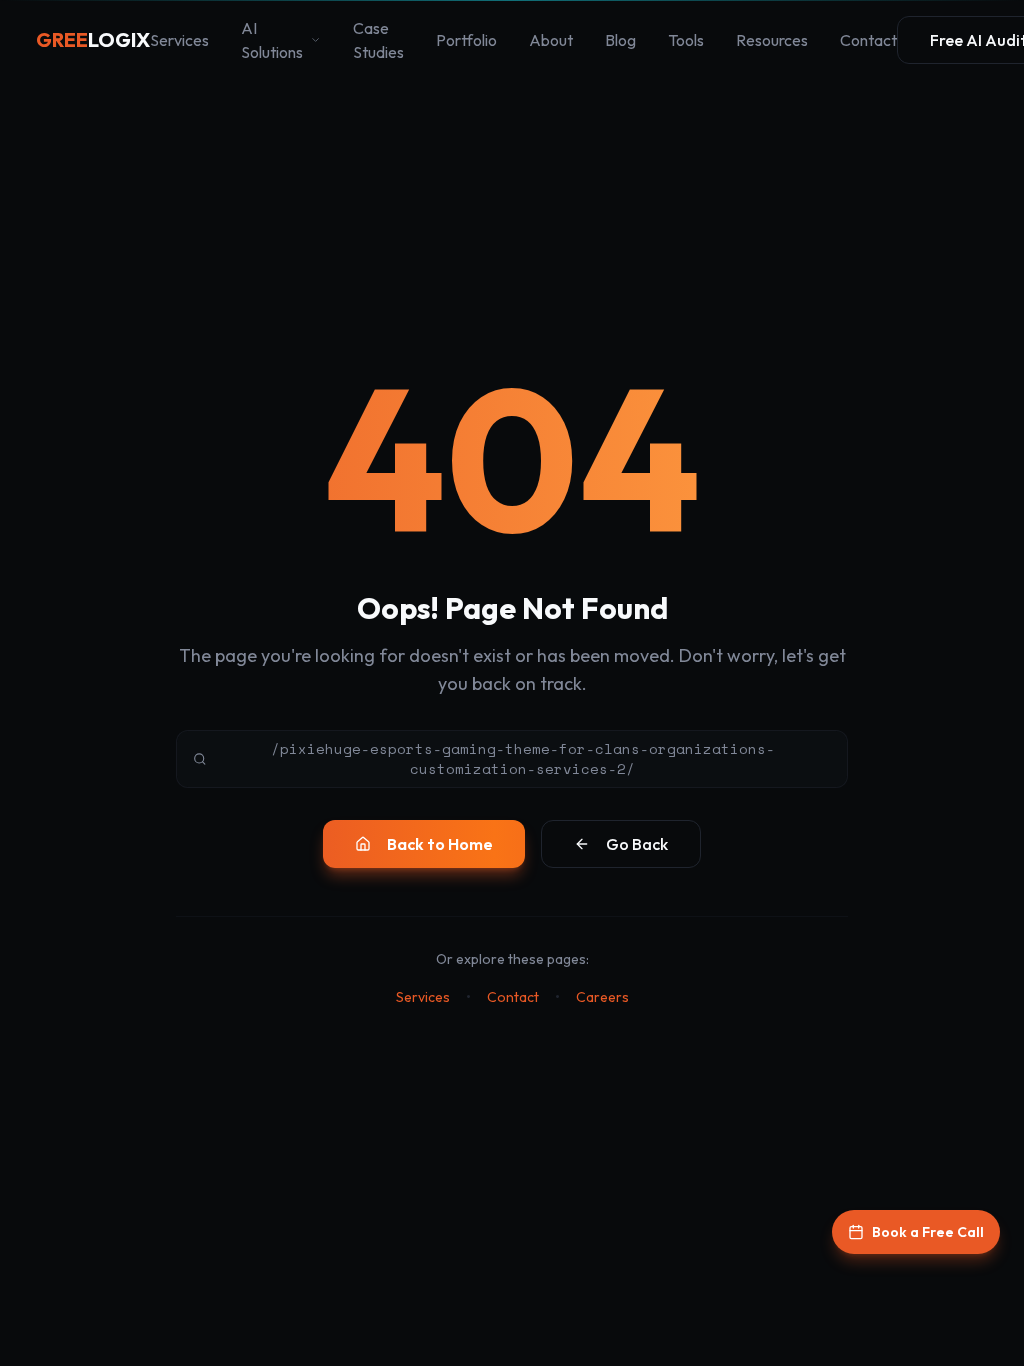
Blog (620, 40)
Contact (868, 40)
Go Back (637, 844)
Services (179, 40)
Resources (772, 40)
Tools (686, 40)
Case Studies (378, 40)
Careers (602, 997)
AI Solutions (272, 40)
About (551, 40)
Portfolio (466, 40)
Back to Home (440, 844)
